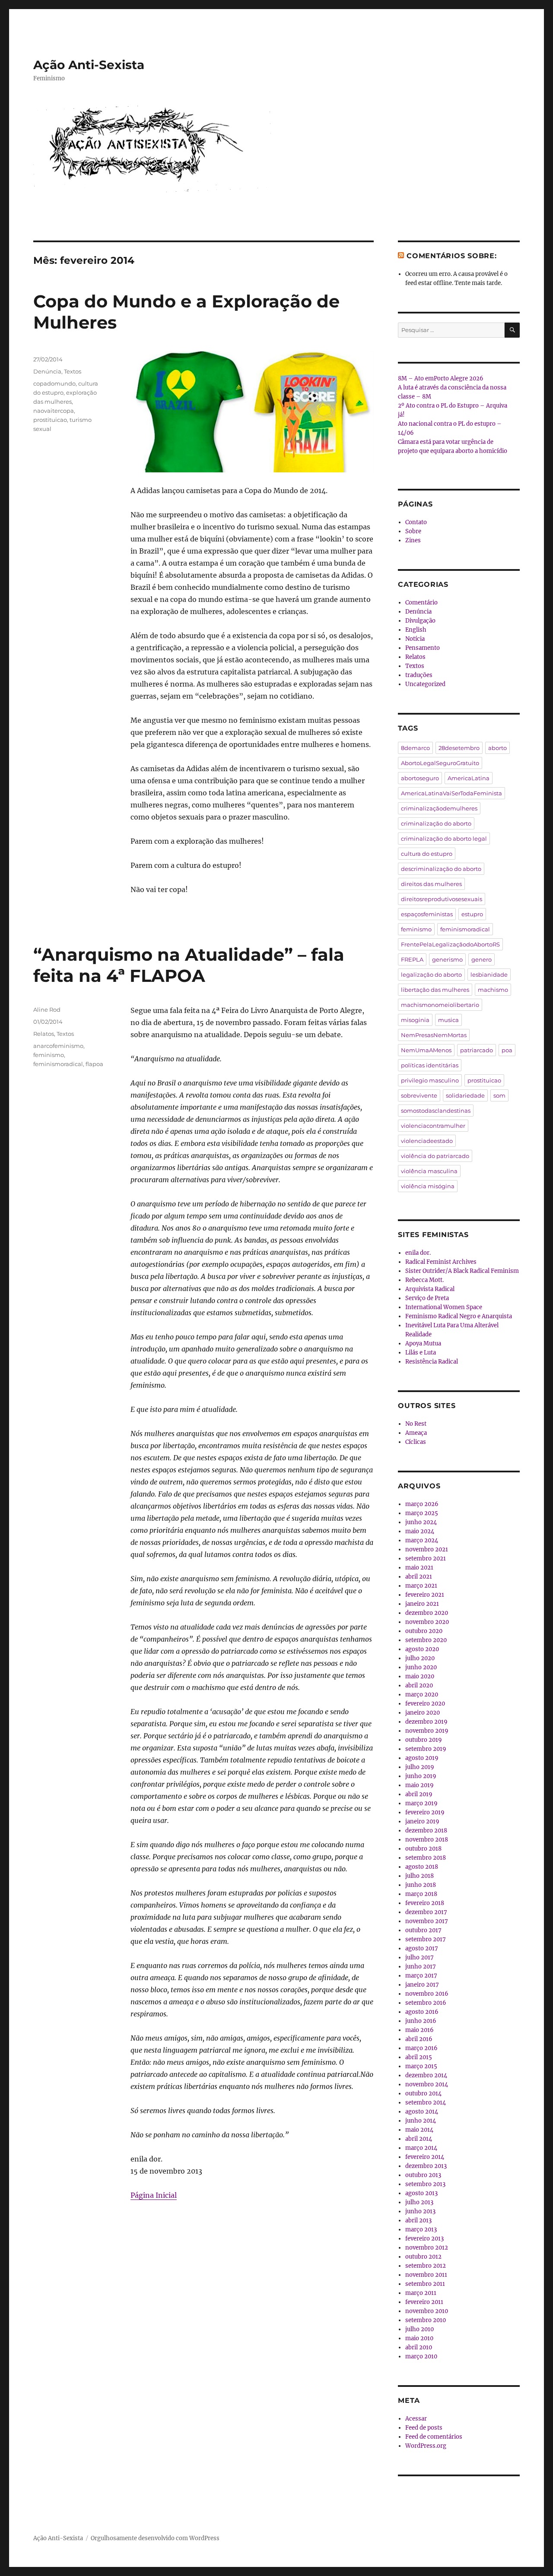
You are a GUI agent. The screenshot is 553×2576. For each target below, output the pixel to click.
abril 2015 (419, 2057)
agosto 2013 (421, 2193)
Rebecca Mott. (424, 1280)
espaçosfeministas (427, 914)
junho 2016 (421, 2021)
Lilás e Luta (421, 1353)
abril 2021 (419, 1577)
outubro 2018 (423, 1849)
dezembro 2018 (426, 1831)
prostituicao (50, 420)
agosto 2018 (422, 1867)
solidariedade (465, 1095)
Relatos (44, 1034)
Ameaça (416, 1433)
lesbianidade (489, 975)
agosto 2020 (422, 1649)
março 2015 (421, 2066)
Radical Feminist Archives (441, 1262)
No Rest (416, 1424)
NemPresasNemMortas (434, 1035)
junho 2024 (421, 1522)
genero (481, 959)
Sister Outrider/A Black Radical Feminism (462, 1271)
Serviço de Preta (427, 1298)
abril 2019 (419, 1794)
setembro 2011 (425, 2284)
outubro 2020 (424, 1631)
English (416, 630)
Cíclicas (416, 1442)
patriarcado (477, 1050)
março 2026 (422, 1504)
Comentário (421, 603)
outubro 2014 (423, 2093)
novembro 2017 (427, 1921)
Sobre (413, 531)
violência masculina (429, 1171)
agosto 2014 (422, 2112)
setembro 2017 (426, 1939)
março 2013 (421, 2229)
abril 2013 (418, 2220)
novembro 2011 (426, 2275)
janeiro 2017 (422, 1985)
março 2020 (422, 1695)
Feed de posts (424, 2428)
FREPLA (412, 959)
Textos (73, 371)
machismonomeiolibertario (440, 1005)
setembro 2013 (425, 2184)
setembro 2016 (426, 2003)
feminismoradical (58, 1064)
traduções (419, 675)
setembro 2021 (426, 1559)
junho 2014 (421, 2121)
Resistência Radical (432, 1362)
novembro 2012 (427, 2248)
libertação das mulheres (435, 990)
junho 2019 (421, 1776)
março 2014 (421, 2148)
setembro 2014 (426, 2103)
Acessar (416, 2419)
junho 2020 (421, 1667)
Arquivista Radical (430, 1289)
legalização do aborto (431, 975)
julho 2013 (419, 2202)
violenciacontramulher (433, 1126)
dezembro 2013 (426, 2166)
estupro (472, 914)
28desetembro (459, 748)
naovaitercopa (54, 411)
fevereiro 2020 (425, 1704)
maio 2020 (420, 1676)
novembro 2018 (427, 1840)
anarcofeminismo (58, 1046)
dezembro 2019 (426, 1722)
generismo (447, 959)
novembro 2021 (427, 1549)
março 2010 (421, 2356)
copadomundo (54, 383)
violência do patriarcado (435, 1156)
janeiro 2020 (423, 1713)
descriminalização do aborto (441, 869)
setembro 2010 (426, 2320)
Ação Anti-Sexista (89, 65)
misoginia (415, 1020)
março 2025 (422, 1513)
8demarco (415, 748)
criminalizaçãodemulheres (439, 808)
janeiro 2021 (422, 1604)
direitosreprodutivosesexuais (442, 899)
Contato (416, 522)
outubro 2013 (423, 2175)
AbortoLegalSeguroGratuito (440, 763)
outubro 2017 (423, 1930)
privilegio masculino (430, 1080)
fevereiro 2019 (425, 1812)
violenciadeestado (427, 1141)
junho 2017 (421, 1967)
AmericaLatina (469, 778)
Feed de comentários (434, 2437)
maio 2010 (419, 2338)
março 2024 (422, 1540)
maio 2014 (419, 2130)
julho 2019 (420, 1767)
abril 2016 (419, 2039)
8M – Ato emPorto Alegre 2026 (441, 378)
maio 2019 (420, 1785)
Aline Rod (47, 1010)
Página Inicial (154, 2195)
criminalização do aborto (436, 823)
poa (507, 1050)
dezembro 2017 (426, 1912)
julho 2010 (420, 2329)
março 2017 (421, 1976)
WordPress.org (426, 2446)
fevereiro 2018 (425, 1903)
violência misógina (428, 1186)
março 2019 (421, 1803)
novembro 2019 (427, 1731)
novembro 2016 (427, 1994)
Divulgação (420, 621)
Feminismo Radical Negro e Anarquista (459, 1316)
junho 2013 (420, 2211)
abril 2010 (419, 2347)
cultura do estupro (427, 854)
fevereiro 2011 (424, 2302)
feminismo (49, 1055)
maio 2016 (420, 2030)
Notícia (415, 639)
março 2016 (421, 2048)
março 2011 (421, 2293)
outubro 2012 (423, 2257)
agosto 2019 (422, 1758)
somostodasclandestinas (436, 1111)
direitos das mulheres (431, 884)
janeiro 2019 (422, 1821)
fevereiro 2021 (425, 1595)
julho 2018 (420, 1876)
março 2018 (421, 1894)
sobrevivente (419, 1095)
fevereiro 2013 (424, 2239)
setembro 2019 (426, 1749)
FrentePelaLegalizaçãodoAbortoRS (450, 944)
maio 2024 (420, 1531)
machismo (493, 990)
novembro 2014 (427, 2084)
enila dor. (418, 1253)
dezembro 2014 (426, 2075)
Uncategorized (425, 684)
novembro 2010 (427, 2311)
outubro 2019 (424, 1740)
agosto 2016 (422, 2012)
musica (448, 1020)
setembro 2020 (426, 1640)
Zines (413, 540)
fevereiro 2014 (425, 2157)
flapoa (94, 1064)
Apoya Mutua (423, 1343)
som (499, 1095)
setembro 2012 (426, 2266)
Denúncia (47, 371)
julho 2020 (420, 1658)
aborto (497, 748)
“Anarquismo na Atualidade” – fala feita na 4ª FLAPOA (189, 965)
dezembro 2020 (427, 1613)
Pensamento (423, 648)
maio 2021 (419, 1568)
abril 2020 (419, 1685)
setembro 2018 (426, 1858)
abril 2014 (419, 2139)
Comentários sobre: (452, 256)
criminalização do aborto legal (444, 839)
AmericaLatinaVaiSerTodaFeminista (451, 793)
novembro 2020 (427, 1622)
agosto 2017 (422, 1948)
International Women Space (444, 1307)
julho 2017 (420, 1957)
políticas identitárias (430, 1065)
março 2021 (421, 1586)
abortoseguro (420, 778)
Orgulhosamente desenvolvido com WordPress (155, 2538)
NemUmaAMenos (426, 1050)
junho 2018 (421, 1885)
